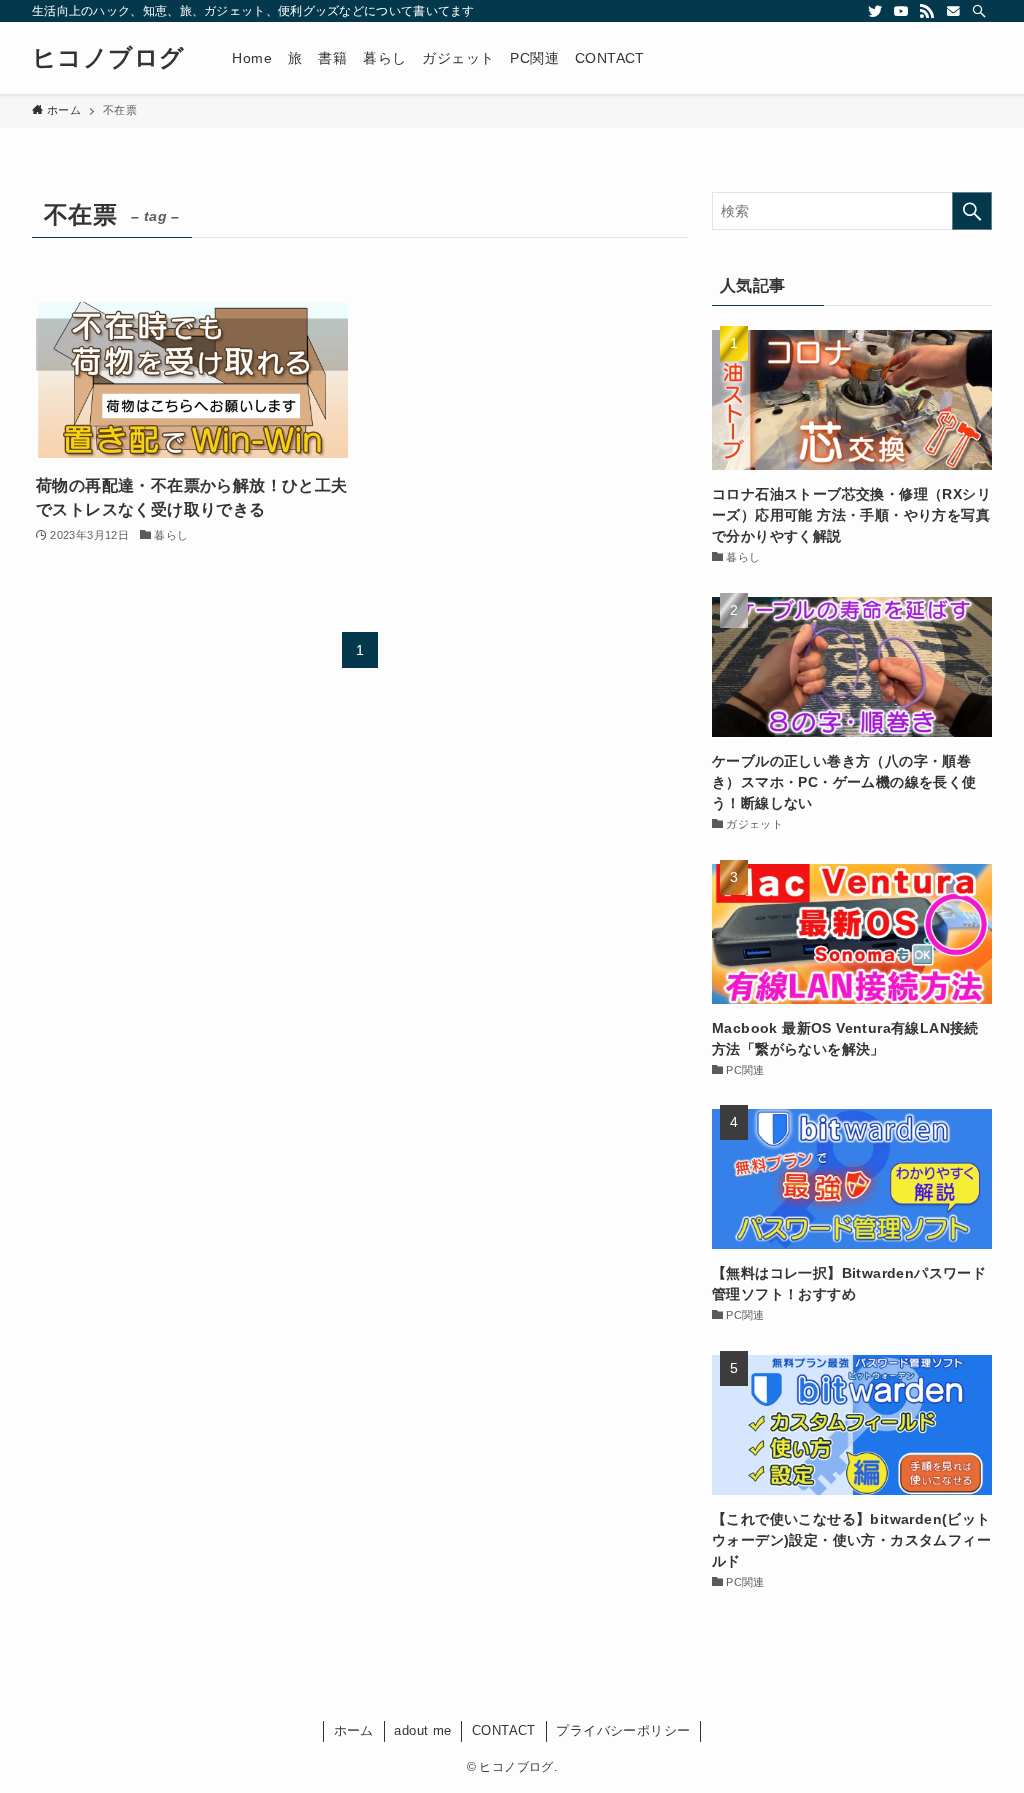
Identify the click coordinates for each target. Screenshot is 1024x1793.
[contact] (953, 11)
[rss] (927, 11)
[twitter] (875, 11)
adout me (422, 1730)
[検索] (979, 11)
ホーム (354, 1730)
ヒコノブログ (108, 58)
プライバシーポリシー (623, 1730)
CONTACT (504, 1730)
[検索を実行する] (972, 211)
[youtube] (901, 11)
